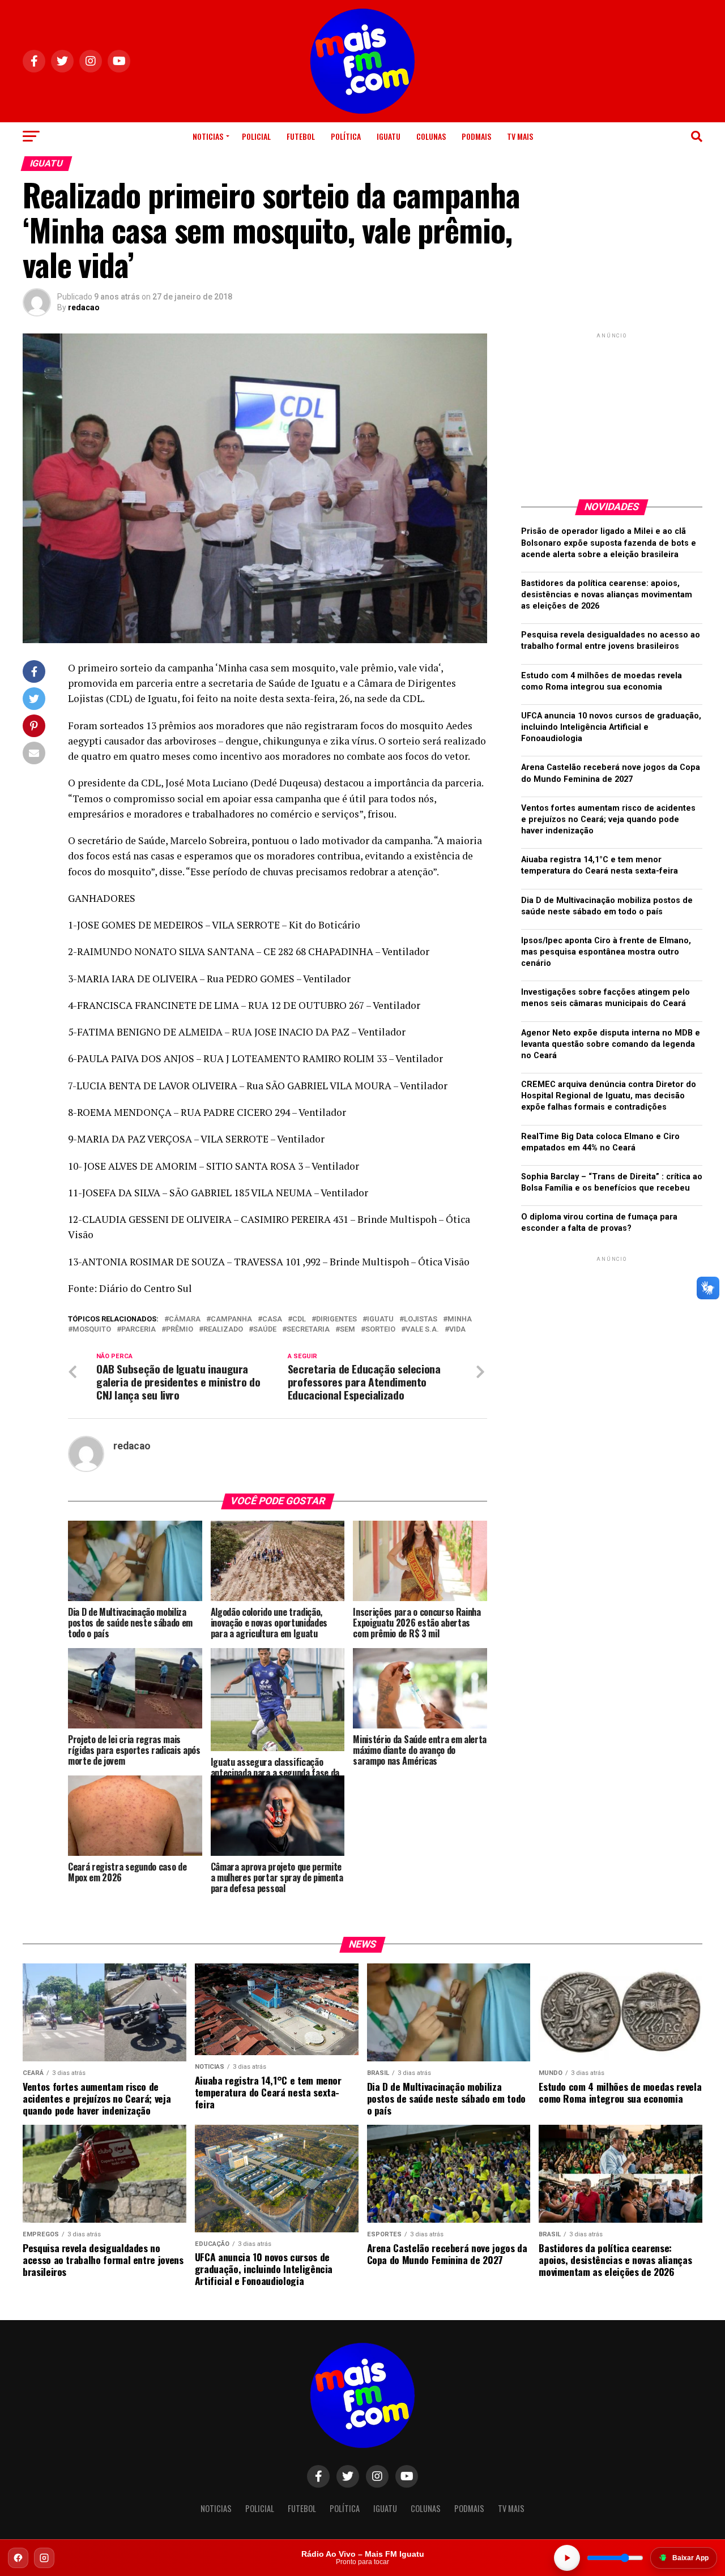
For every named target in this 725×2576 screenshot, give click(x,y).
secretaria (308, 1330)
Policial (256, 136)
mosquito (92, 1330)
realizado (223, 1330)
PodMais (476, 136)
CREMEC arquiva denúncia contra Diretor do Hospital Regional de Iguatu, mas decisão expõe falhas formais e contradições (609, 1096)
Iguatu (389, 136)
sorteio (380, 1330)
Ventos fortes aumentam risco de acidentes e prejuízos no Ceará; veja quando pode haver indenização (608, 820)
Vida (457, 1330)
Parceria (138, 1330)
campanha (231, 1319)
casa (272, 1319)
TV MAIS (520, 136)
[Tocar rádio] (567, 2558)
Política (346, 136)
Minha (460, 1319)
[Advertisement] (612, 412)
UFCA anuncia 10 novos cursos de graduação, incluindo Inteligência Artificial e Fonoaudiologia (611, 727)
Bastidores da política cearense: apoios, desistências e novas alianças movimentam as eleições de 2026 (607, 595)
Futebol (301, 136)
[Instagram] (44, 2558)
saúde (265, 1330)
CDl (299, 1319)
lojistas (421, 1319)
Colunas (431, 136)
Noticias (208, 136)
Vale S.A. (422, 1330)
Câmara (185, 1319)
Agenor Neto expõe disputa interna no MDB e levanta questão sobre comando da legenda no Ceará (611, 1044)
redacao (84, 307)
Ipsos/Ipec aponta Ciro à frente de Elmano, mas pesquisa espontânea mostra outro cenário (606, 952)
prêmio (180, 1330)
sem (347, 1330)
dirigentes (336, 1319)
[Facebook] (18, 2558)
